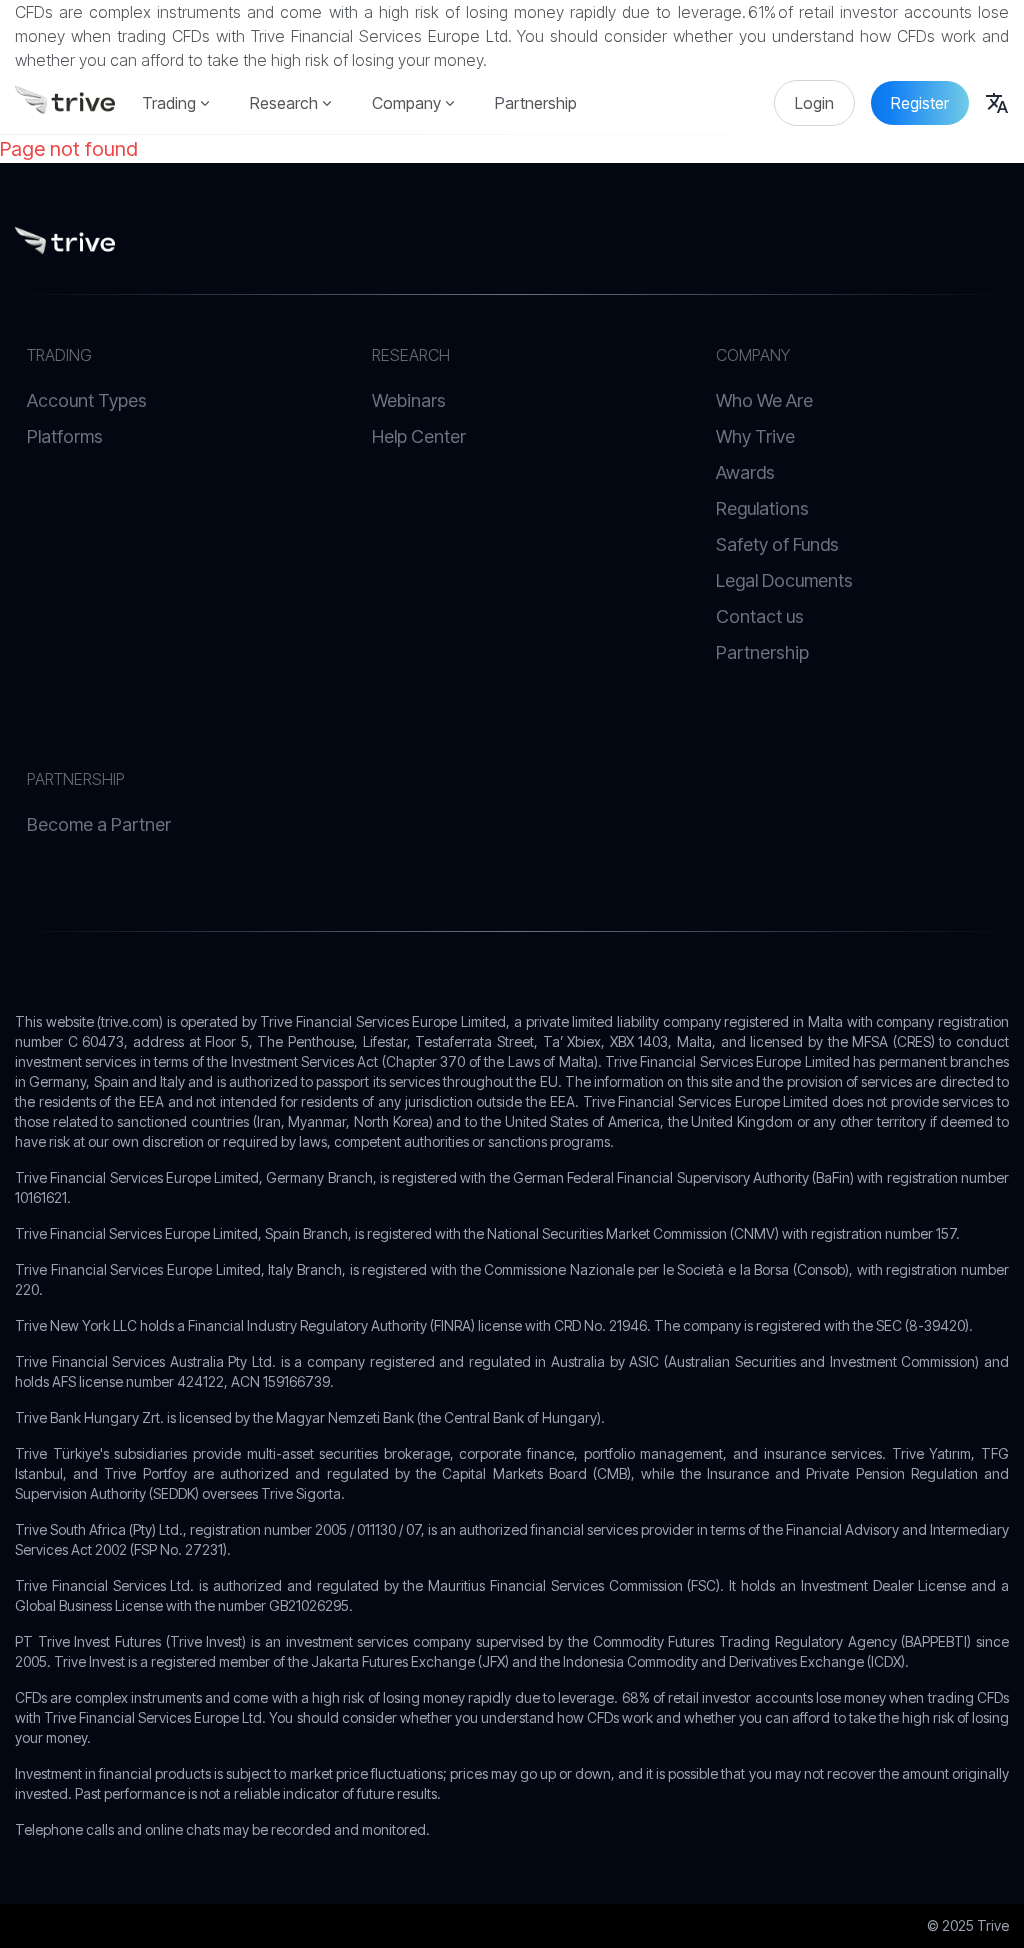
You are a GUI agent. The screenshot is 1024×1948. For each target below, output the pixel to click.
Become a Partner (99, 824)
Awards (745, 472)
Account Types (87, 400)
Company (406, 103)
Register (920, 103)
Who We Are (764, 400)
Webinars (409, 400)
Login (814, 103)
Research (284, 103)
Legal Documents (784, 580)
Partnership (536, 103)
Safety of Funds (777, 544)
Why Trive (755, 436)
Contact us (760, 616)
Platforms (65, 436)
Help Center (419, 436)
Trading (169, 103)
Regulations (762, 508)
